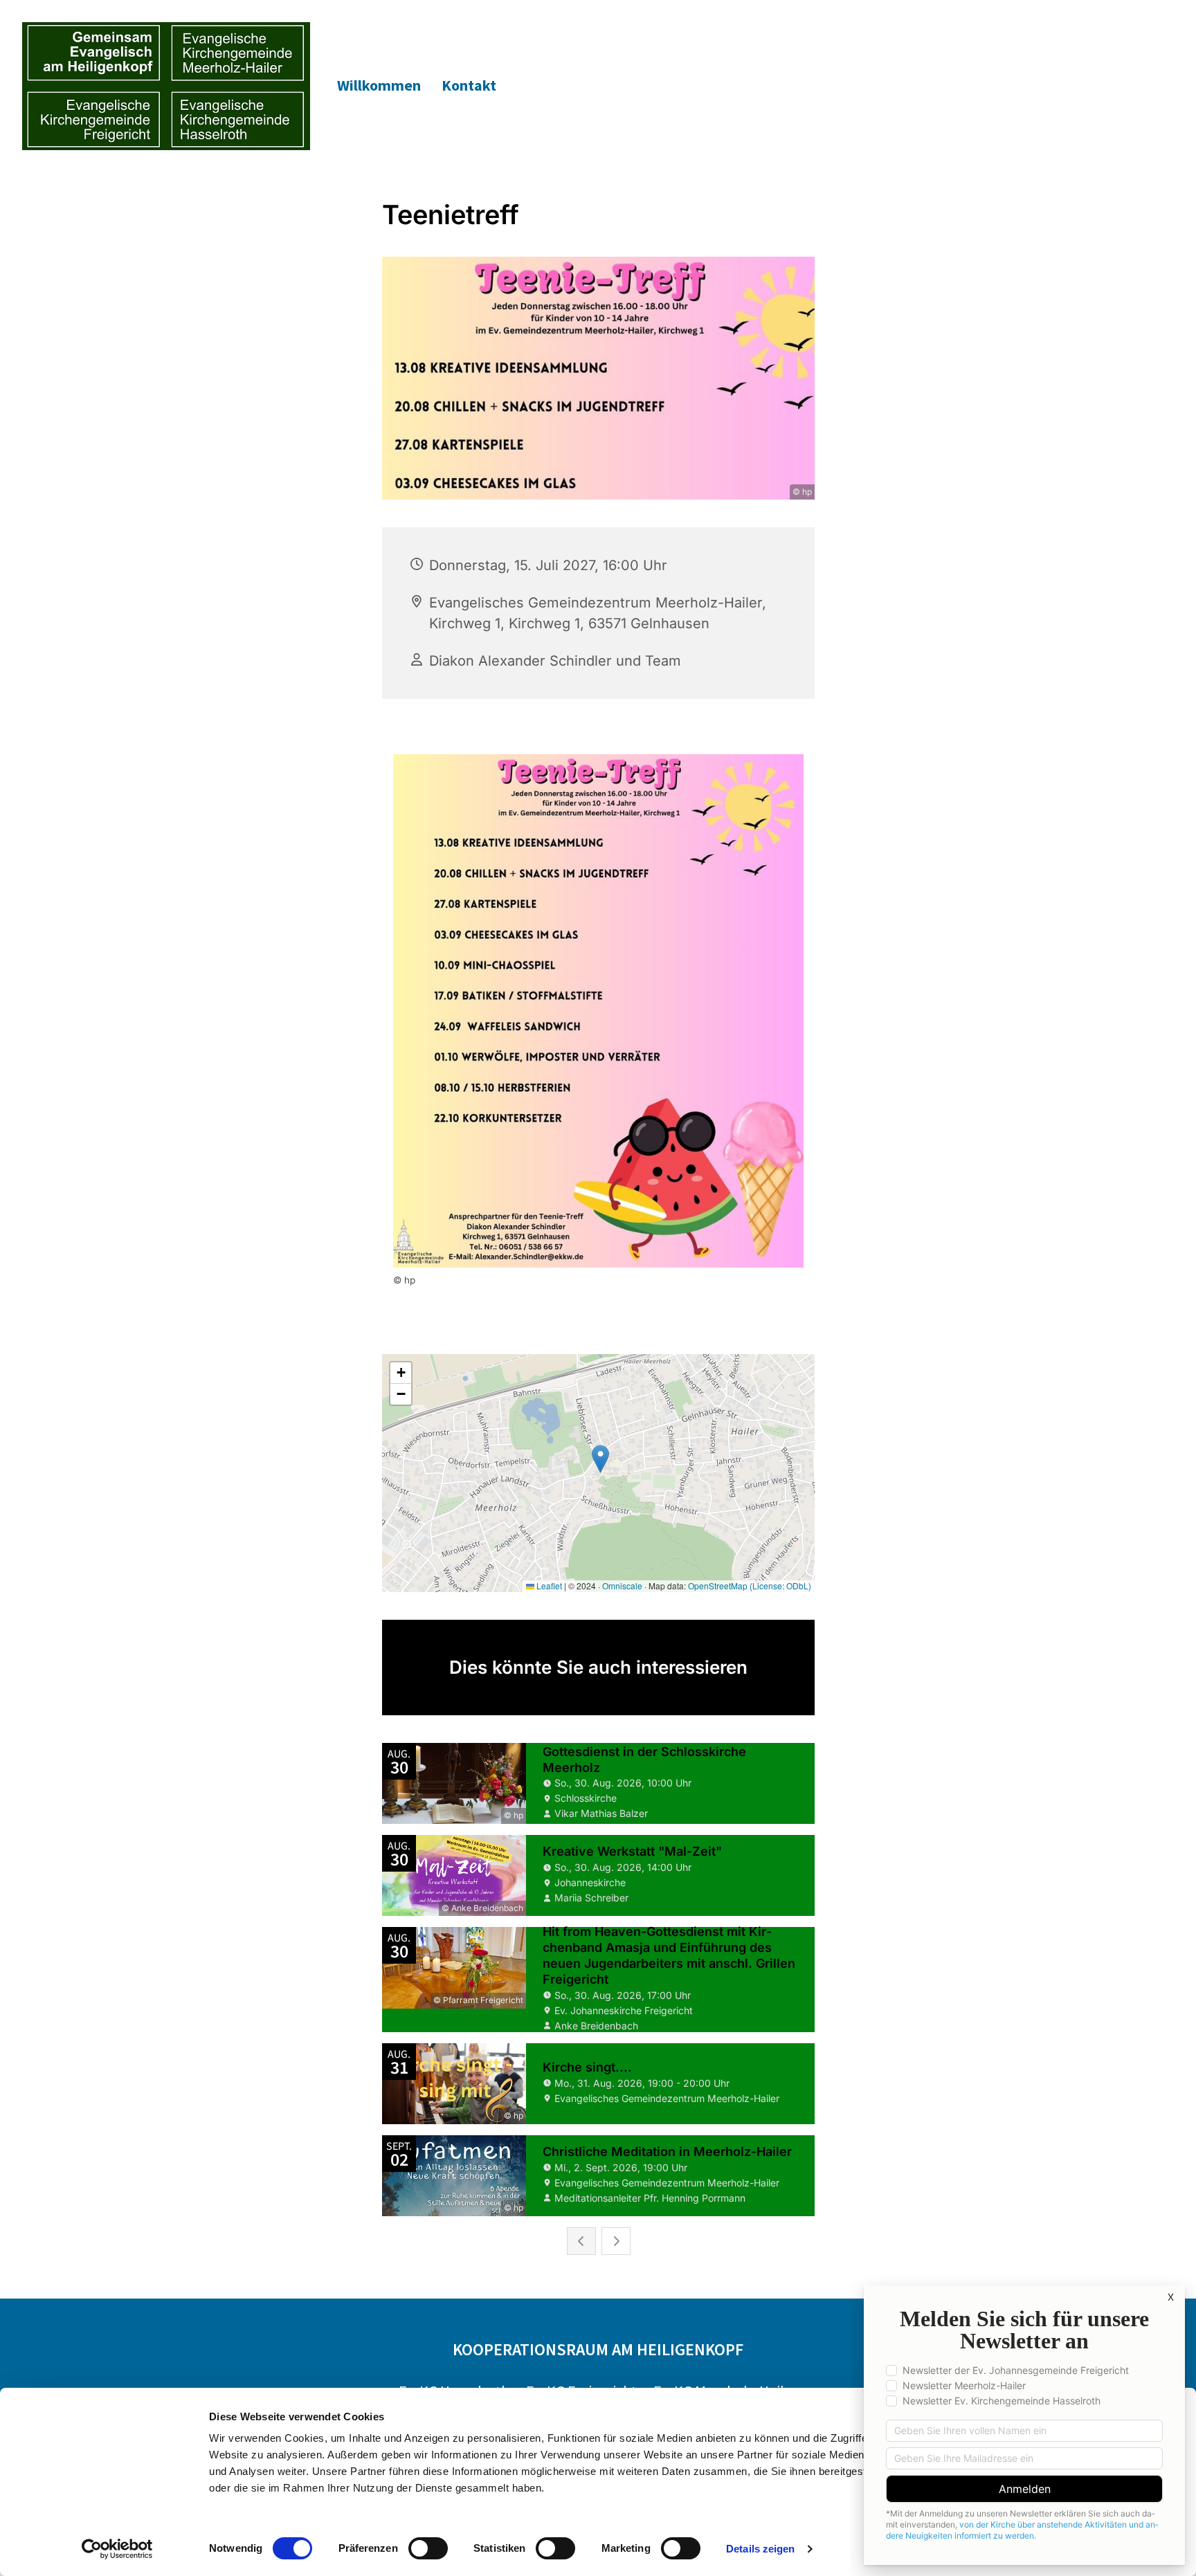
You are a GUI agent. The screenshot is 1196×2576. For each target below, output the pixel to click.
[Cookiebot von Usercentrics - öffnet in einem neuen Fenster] (117, 2549)
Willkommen (379, 85)
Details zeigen (760, 2549)
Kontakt (469, 85)
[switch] (428, 2548)
